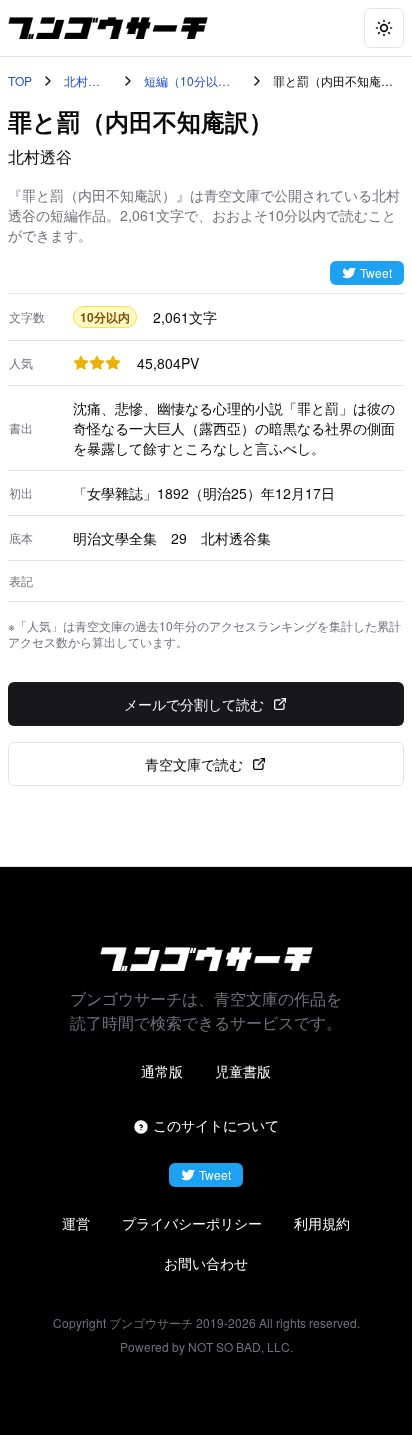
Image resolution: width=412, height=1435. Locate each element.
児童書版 (243, 1071)
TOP (20, 81)
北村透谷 (82, 81)
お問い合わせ (206, 1263)
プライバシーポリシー (192, 1223)
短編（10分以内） (181, 81)
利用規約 (322, 1223)
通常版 (162, 1071)
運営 (76, 1223)
